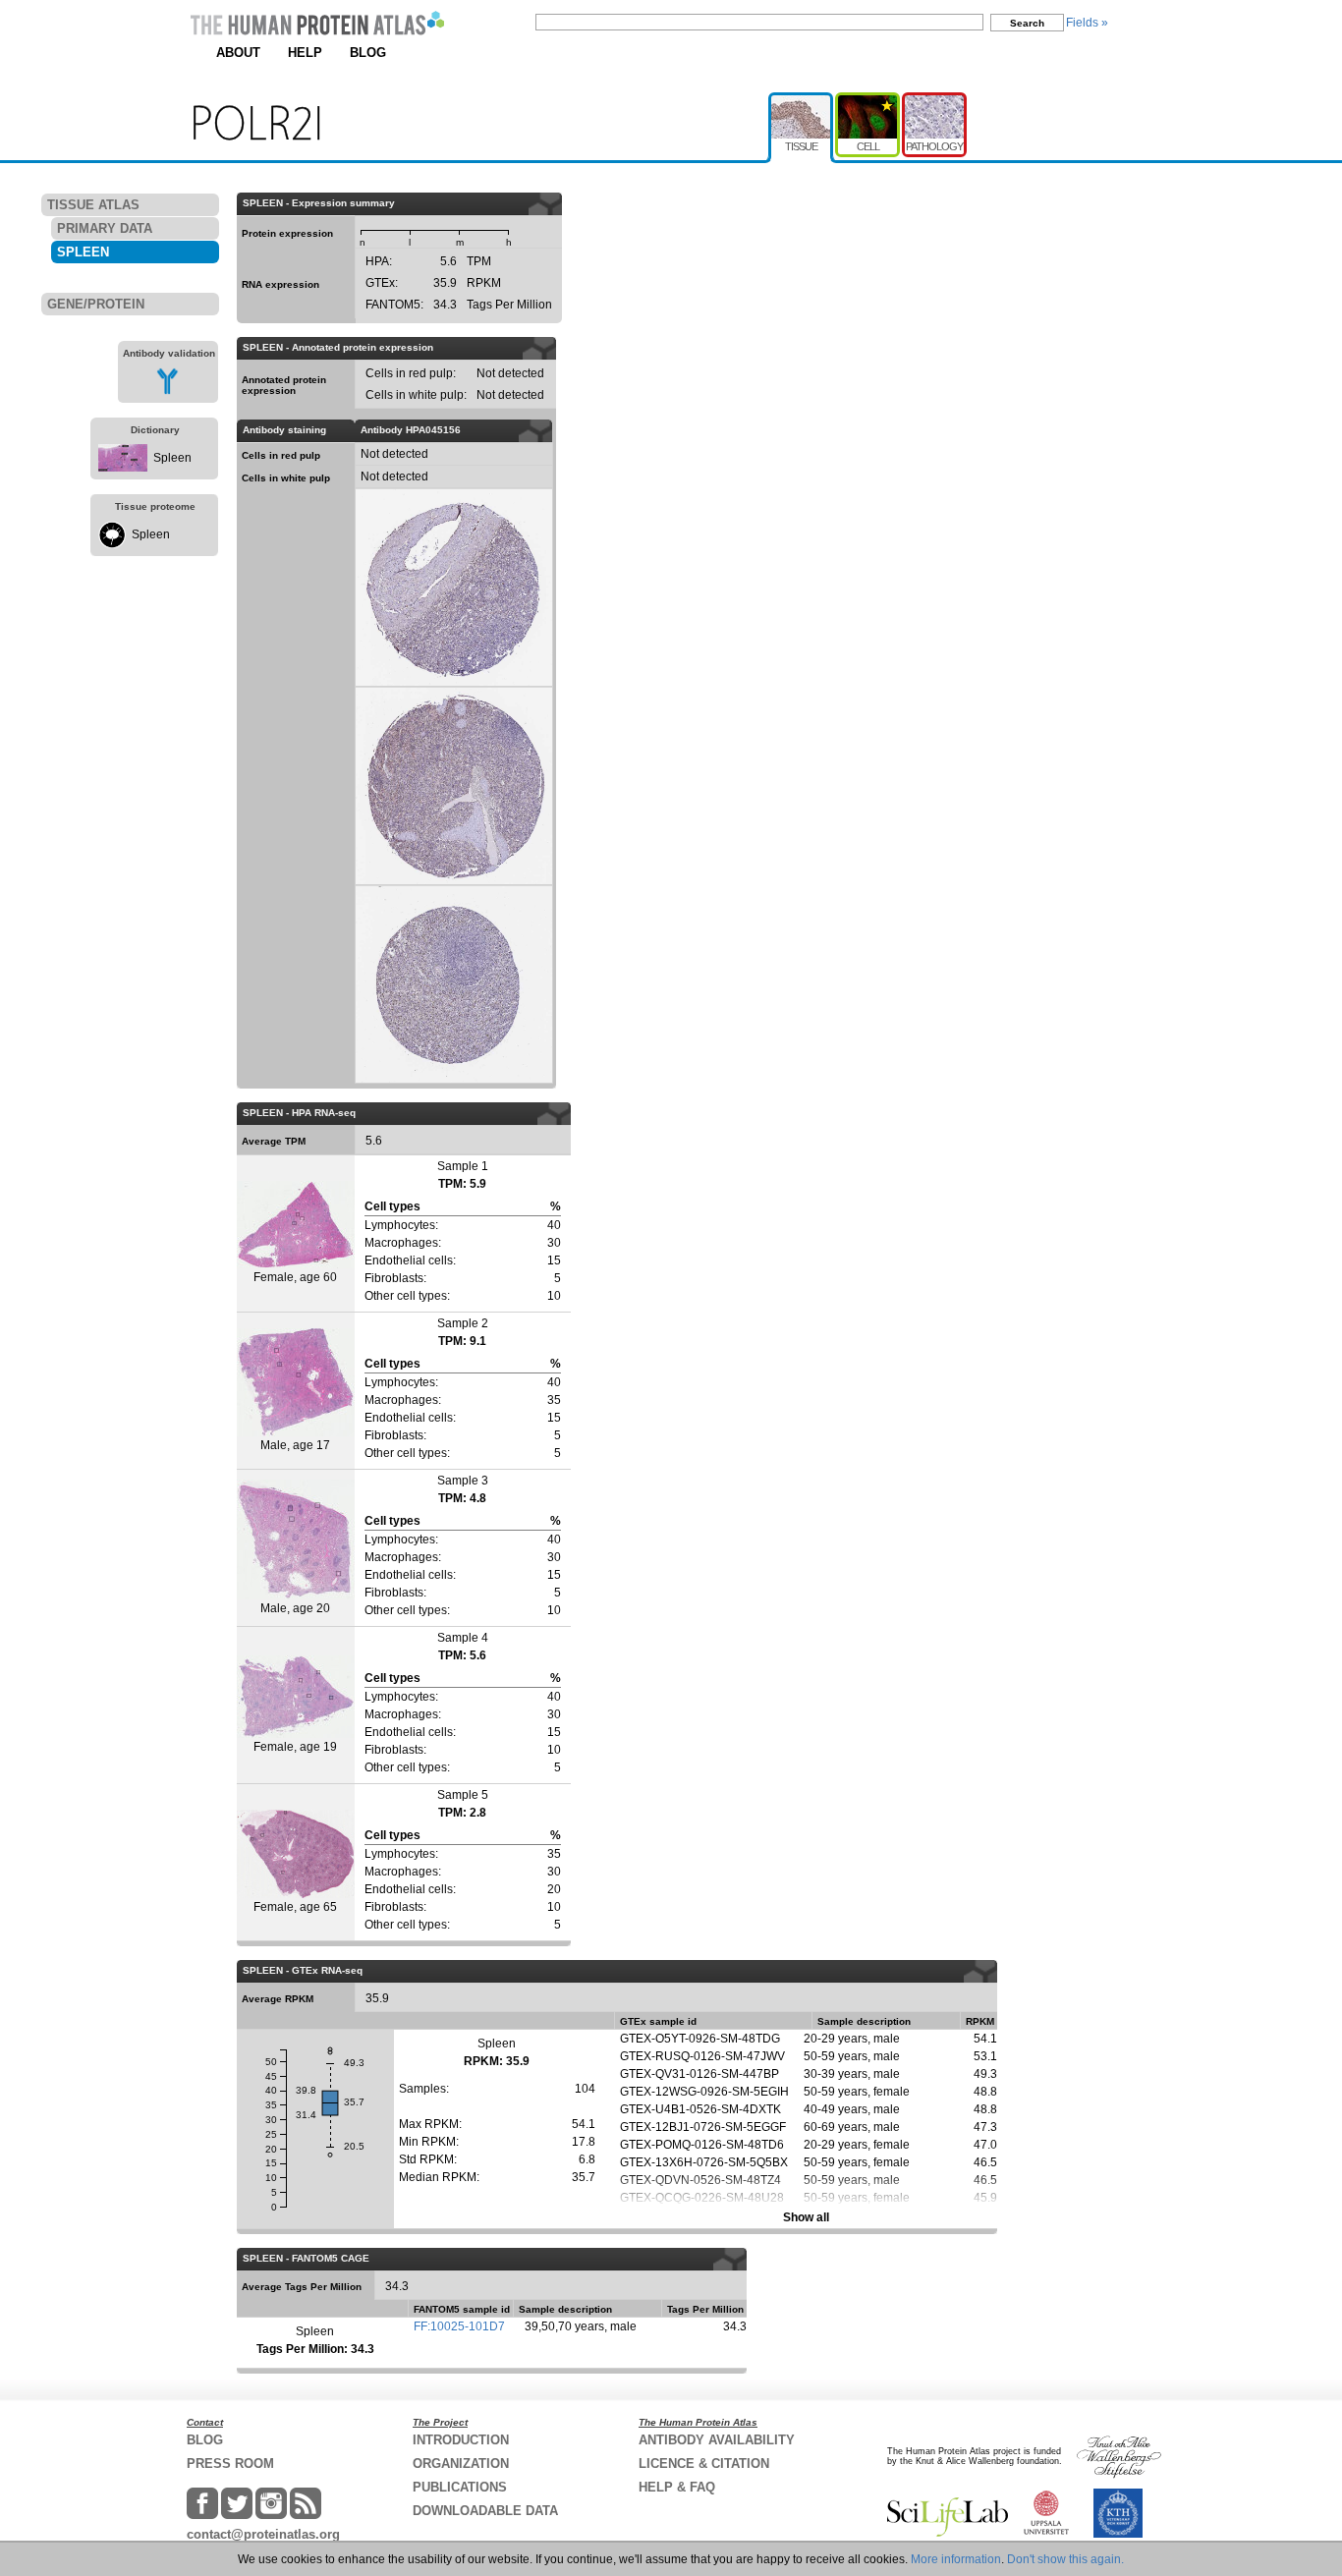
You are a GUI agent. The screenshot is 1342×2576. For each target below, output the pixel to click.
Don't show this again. (1065, 2559)
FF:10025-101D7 (459, 2326)
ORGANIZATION (461, 2464)
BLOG (368, 53)
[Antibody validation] (168, 391)
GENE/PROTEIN (96, 304)
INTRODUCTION (461, 2440)
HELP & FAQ (677, 2487)
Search (1027, 23)
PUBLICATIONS (460, 2487)
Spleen (172, 458)
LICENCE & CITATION (704, 2464)
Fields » (1087, 23)
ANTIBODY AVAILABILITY (717, 2440)
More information (956, 2559)
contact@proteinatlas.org (263, 2534)
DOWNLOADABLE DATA (485, 2511)
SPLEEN (83, 252)
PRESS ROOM (230, 2464)
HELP (305, 53)
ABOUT (238, 53)
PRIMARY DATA (105, 228)
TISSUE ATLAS (93, 205)
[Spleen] (123, 468)
